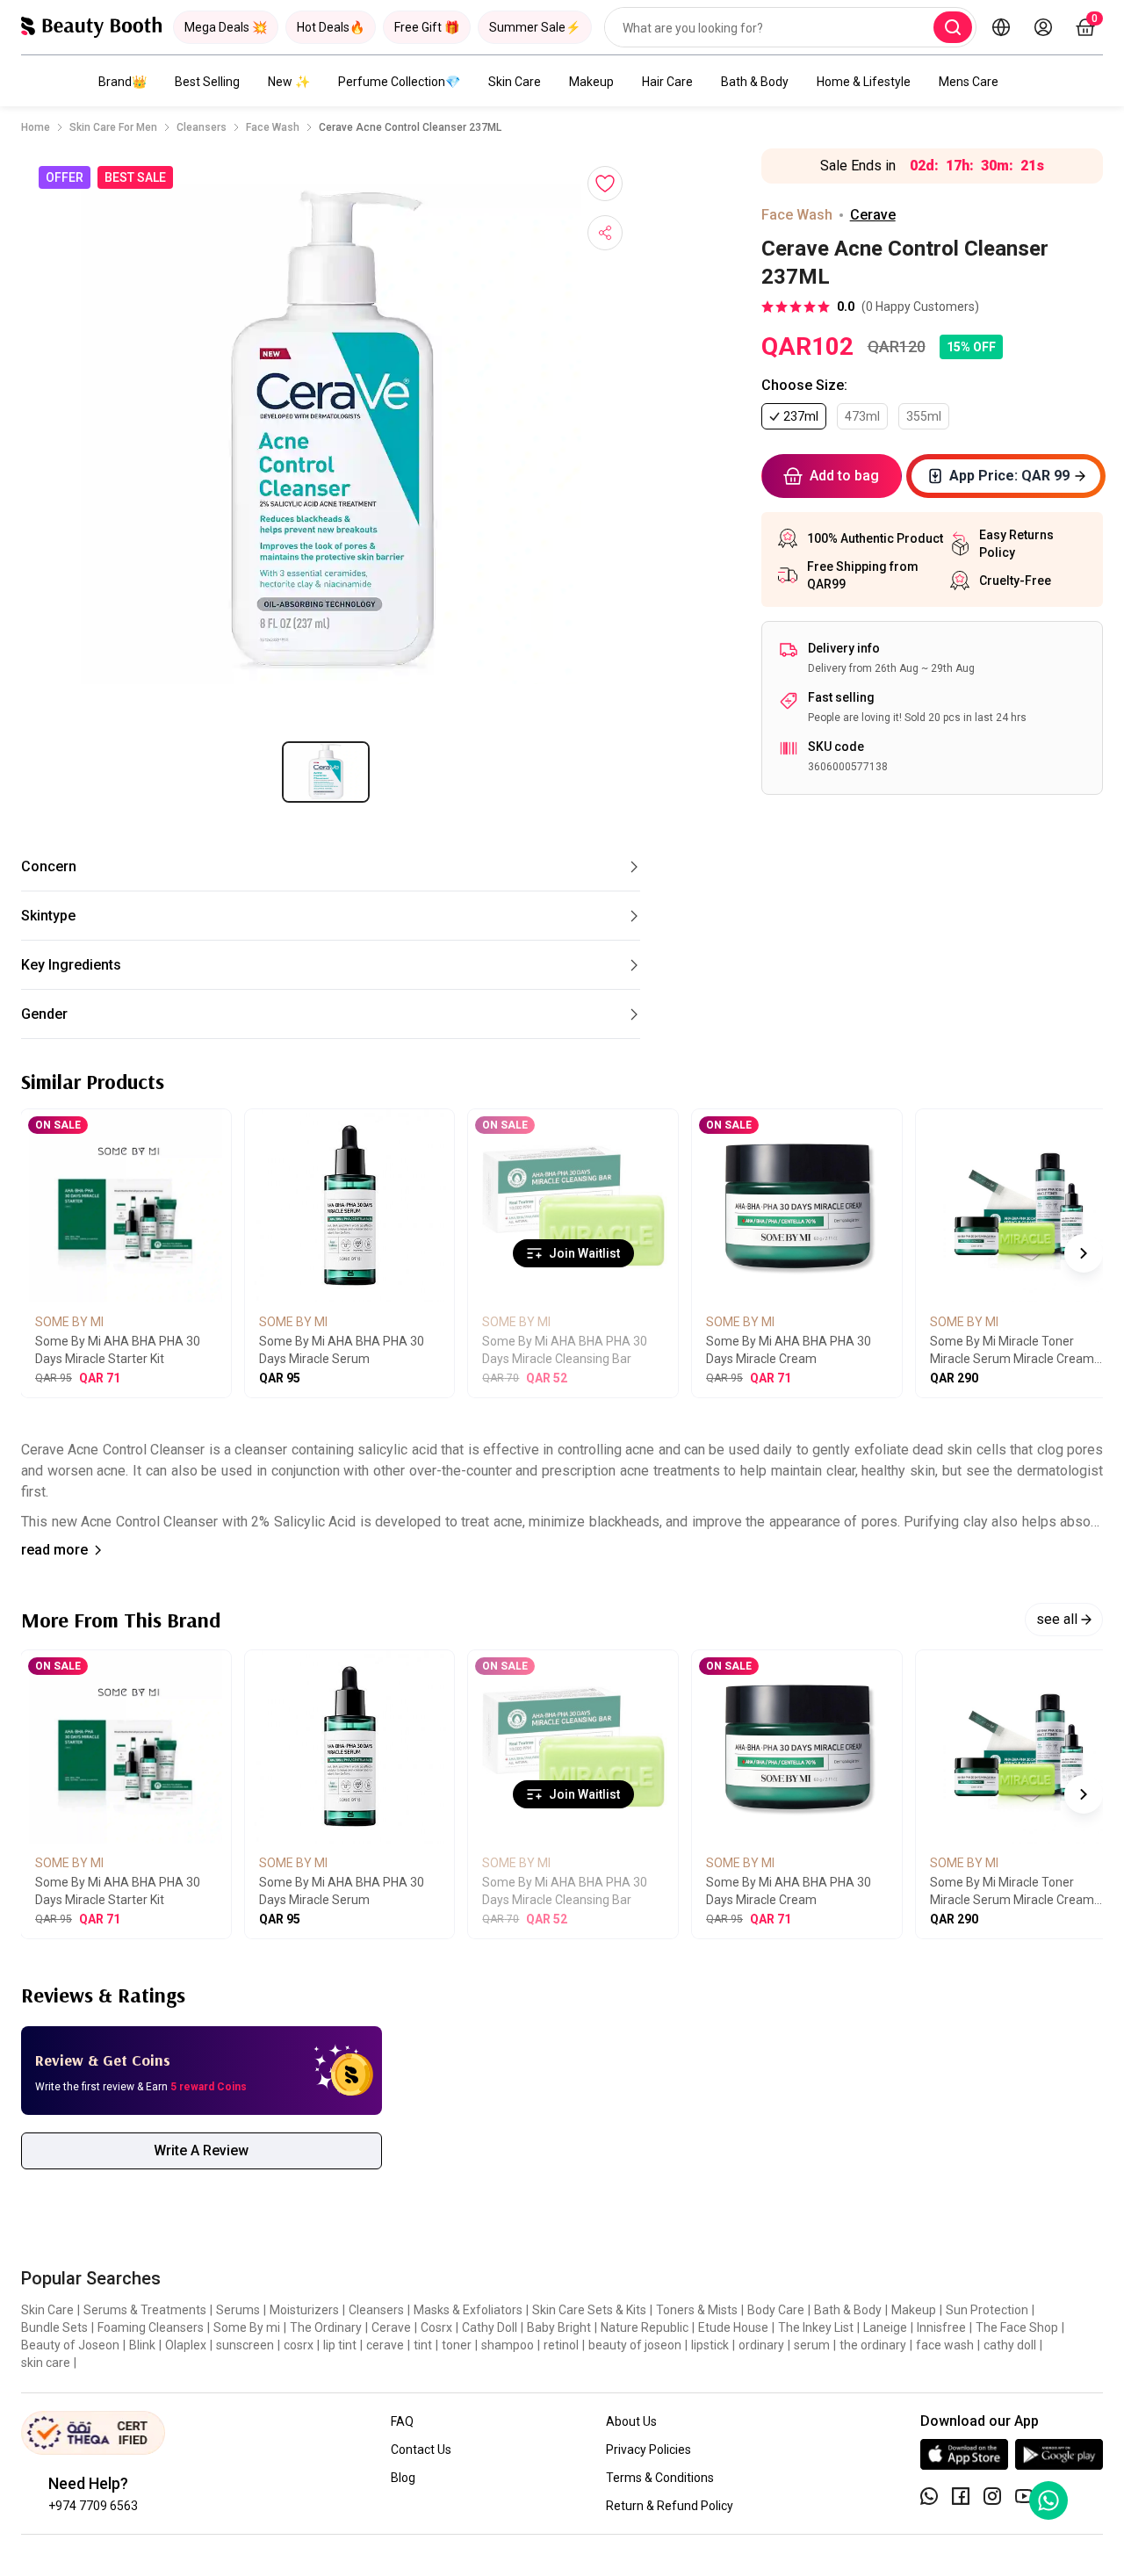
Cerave (873, 215)
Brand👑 (122, 82)
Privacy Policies (648, 2450)
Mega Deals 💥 (226, 27)
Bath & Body (755, 82)
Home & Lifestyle (864, 82)
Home (36, 127)
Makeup (591, 82)
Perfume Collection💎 (399, 82)
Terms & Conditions (660, 2478)
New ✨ (289, 82)
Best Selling (207, 82)
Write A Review (201, 2150)
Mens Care (969, 82)
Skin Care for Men (113, 127)
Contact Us (421, 2450)
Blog (403, 2478)
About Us (631, 2421)
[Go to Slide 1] (326, 772)
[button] (331, 434)
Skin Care (515, 82)
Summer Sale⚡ (535, 27)
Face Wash (273, 127)
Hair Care (667, 82)
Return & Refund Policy (670, 2506)
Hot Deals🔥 (331, 27)
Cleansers (202, 127)
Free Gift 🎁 (427, 27)
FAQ (402, 2421)
